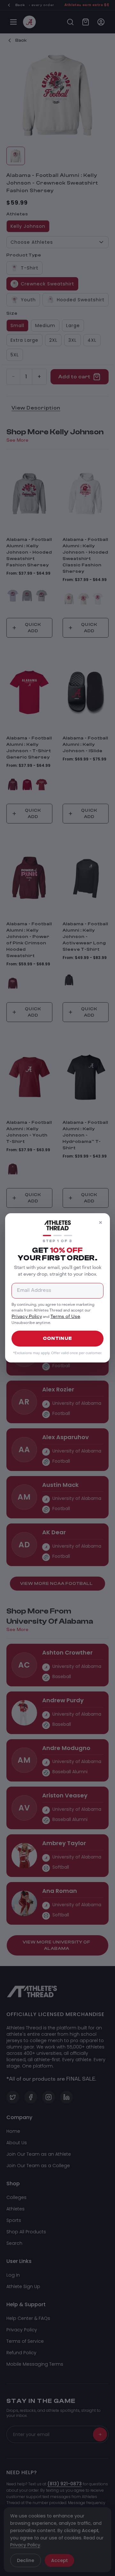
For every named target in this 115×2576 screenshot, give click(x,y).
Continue (57, 1338)
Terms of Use (65, 1317)
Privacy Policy (27, 1317)
